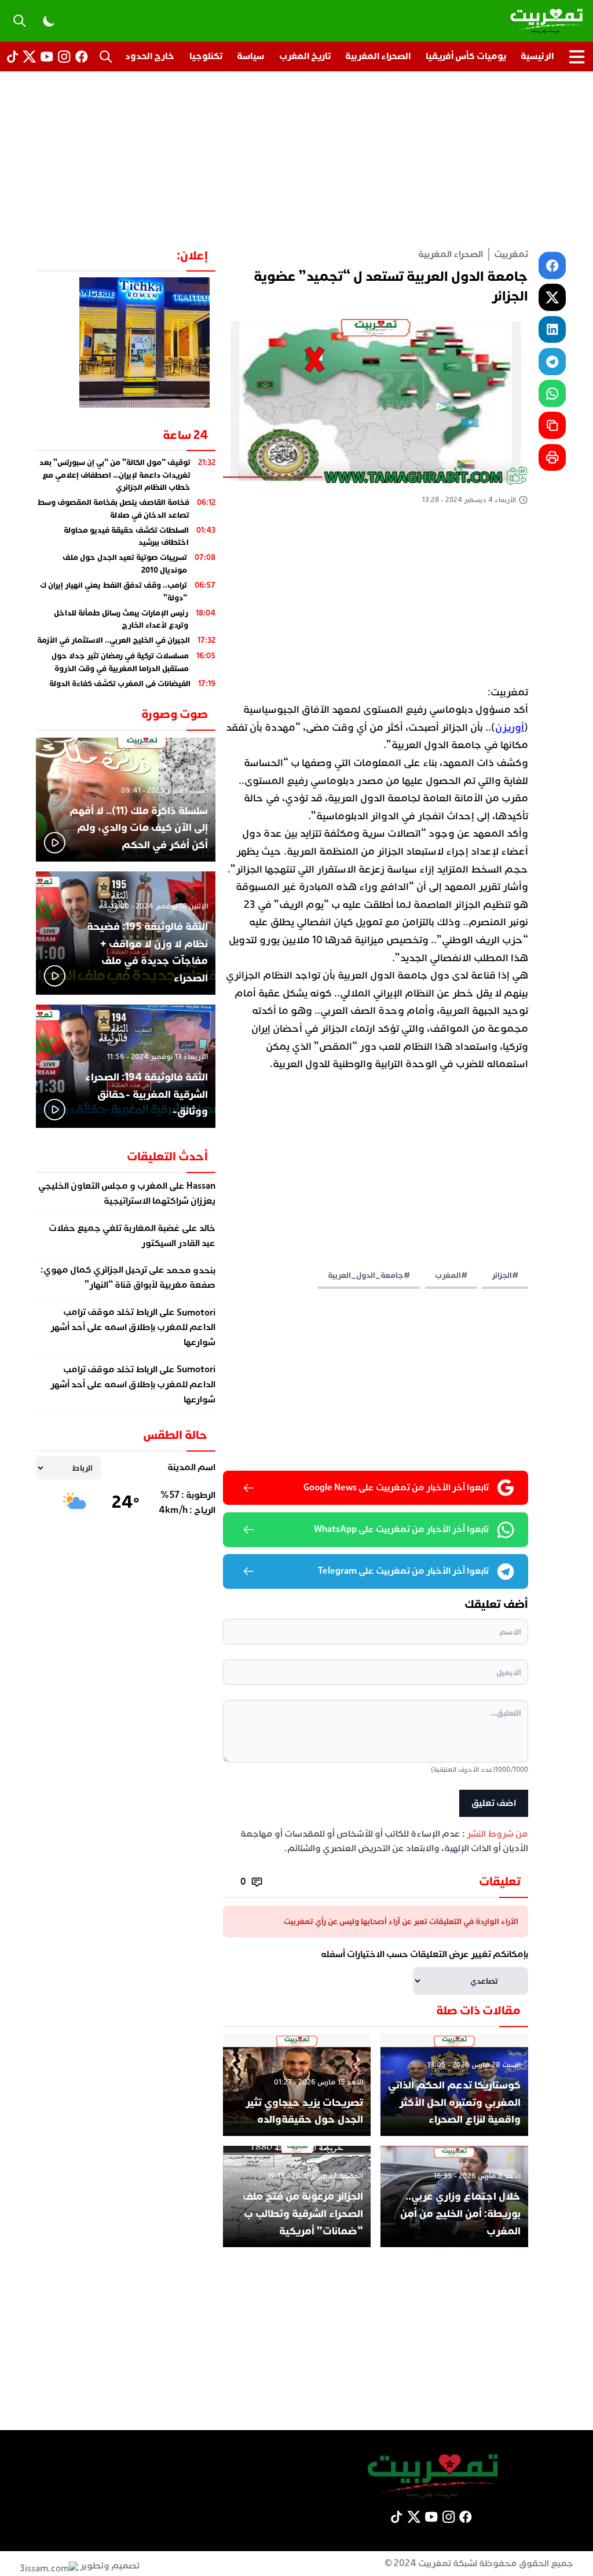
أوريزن (510, 728)
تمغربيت (511, 254)
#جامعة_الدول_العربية (369, 1275)
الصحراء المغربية (378, 56)
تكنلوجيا (206, 56)
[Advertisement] (296, 159)
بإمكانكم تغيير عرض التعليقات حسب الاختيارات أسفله (424, 1954)
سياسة (250, 56)
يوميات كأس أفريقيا (466, 56)
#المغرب (451, 1275)
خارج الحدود (150, 56)
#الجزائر (505, 1275)
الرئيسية (537, 56)
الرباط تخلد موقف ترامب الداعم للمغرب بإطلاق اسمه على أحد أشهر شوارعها (133, 1328)
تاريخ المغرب (305, 56)
